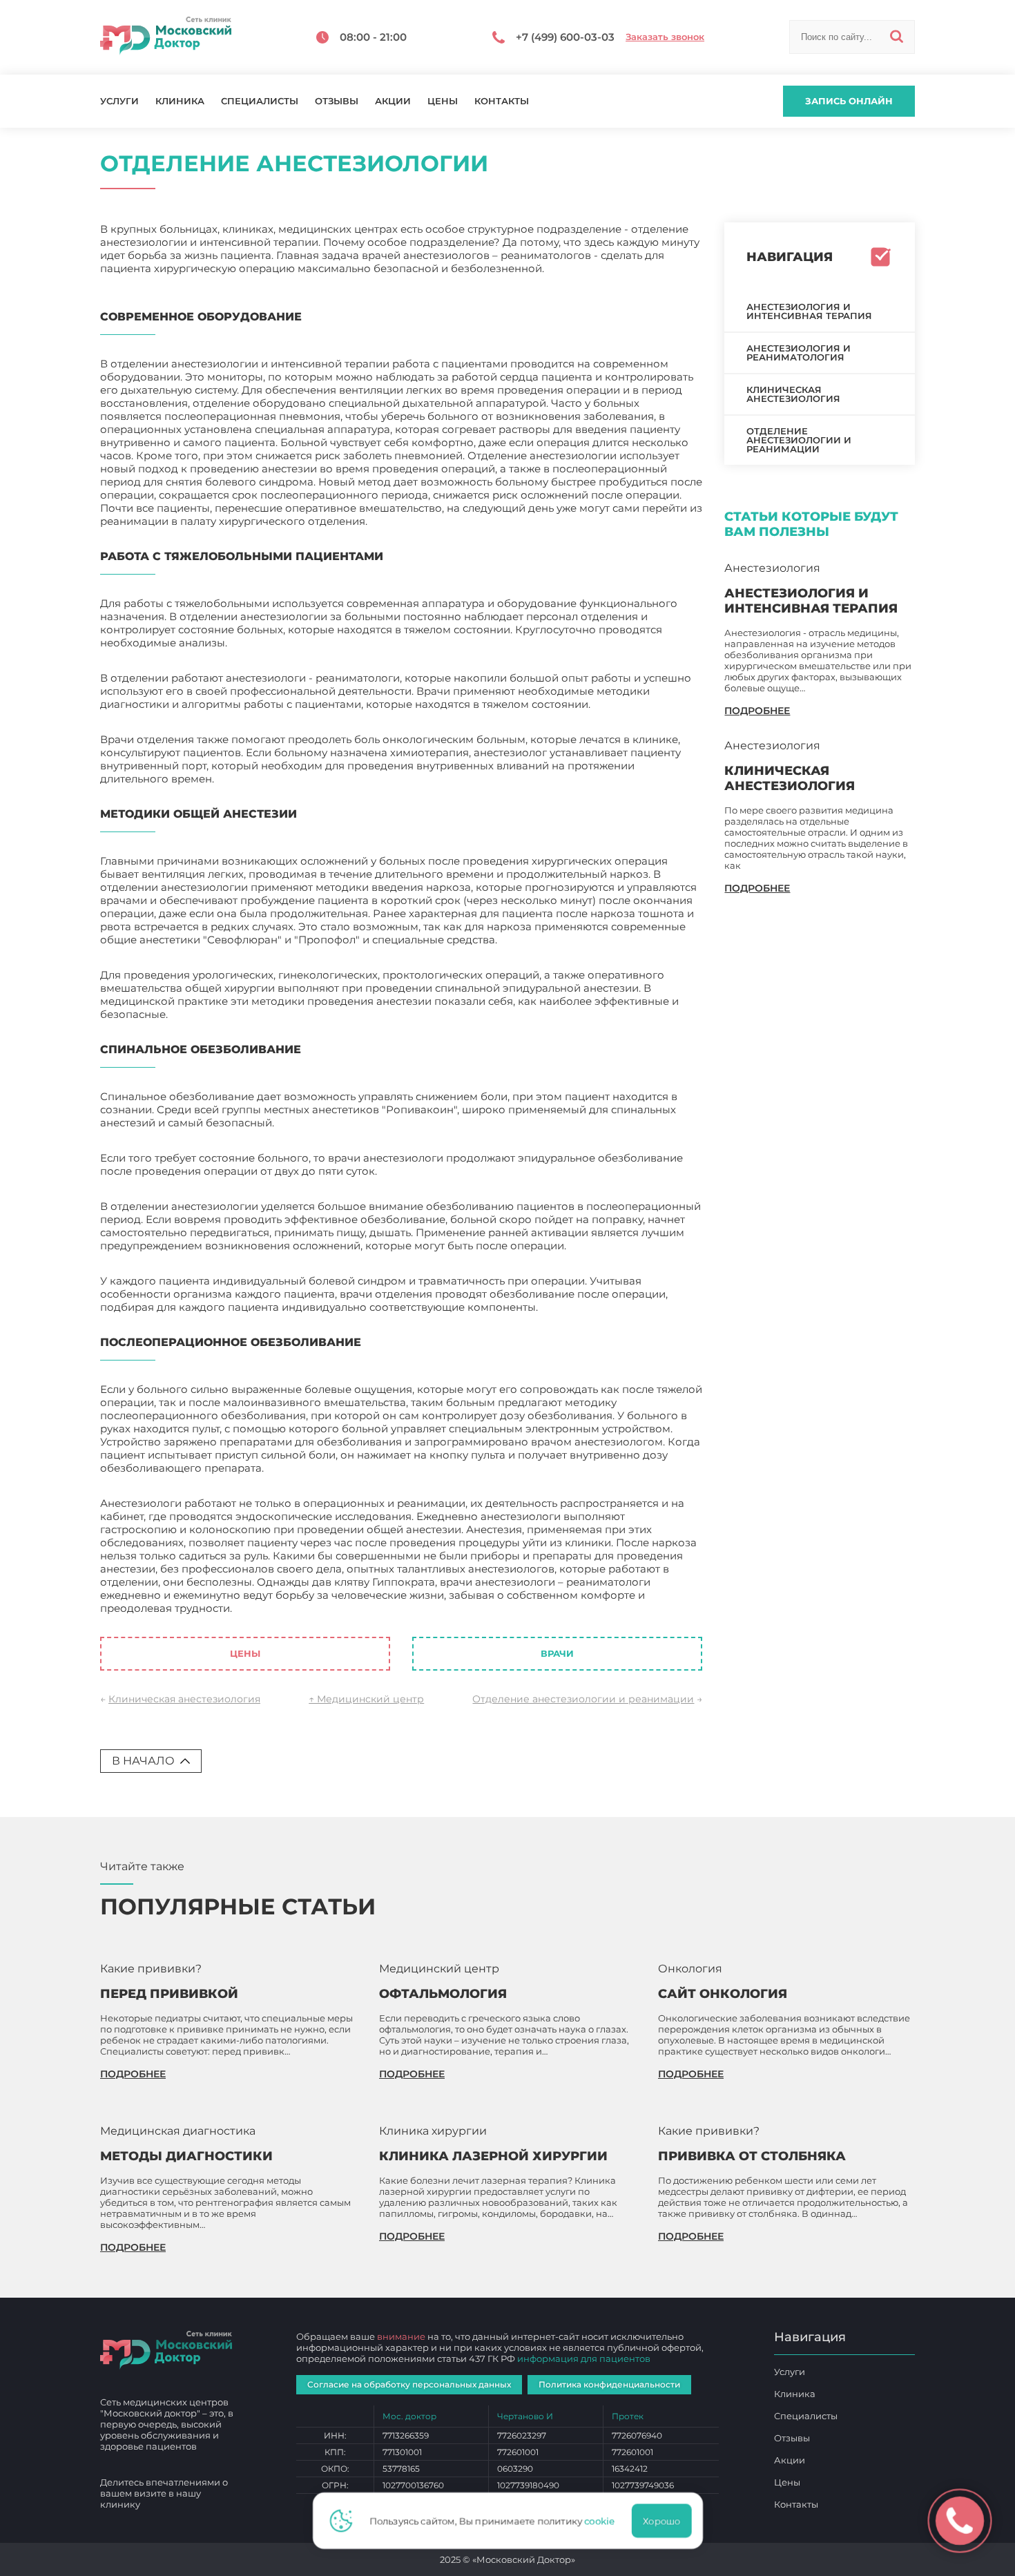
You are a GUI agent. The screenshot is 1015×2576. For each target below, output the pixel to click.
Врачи (557, 1653)
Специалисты (260, 101)
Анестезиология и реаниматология (799, 353)
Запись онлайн (849, 101)
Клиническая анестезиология (184, 1699)
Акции (393, 101)
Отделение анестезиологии (309, 1608)
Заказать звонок (665, 37)
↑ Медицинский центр (366, 1699)
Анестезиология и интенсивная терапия (809, 311)
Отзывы (337, 101)
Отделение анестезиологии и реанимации (583, 1699)
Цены (443, 101)
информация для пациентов (584, 2358)
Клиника (180, 101)
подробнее (757, 711)
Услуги (119, 101)
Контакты (502, 101)
